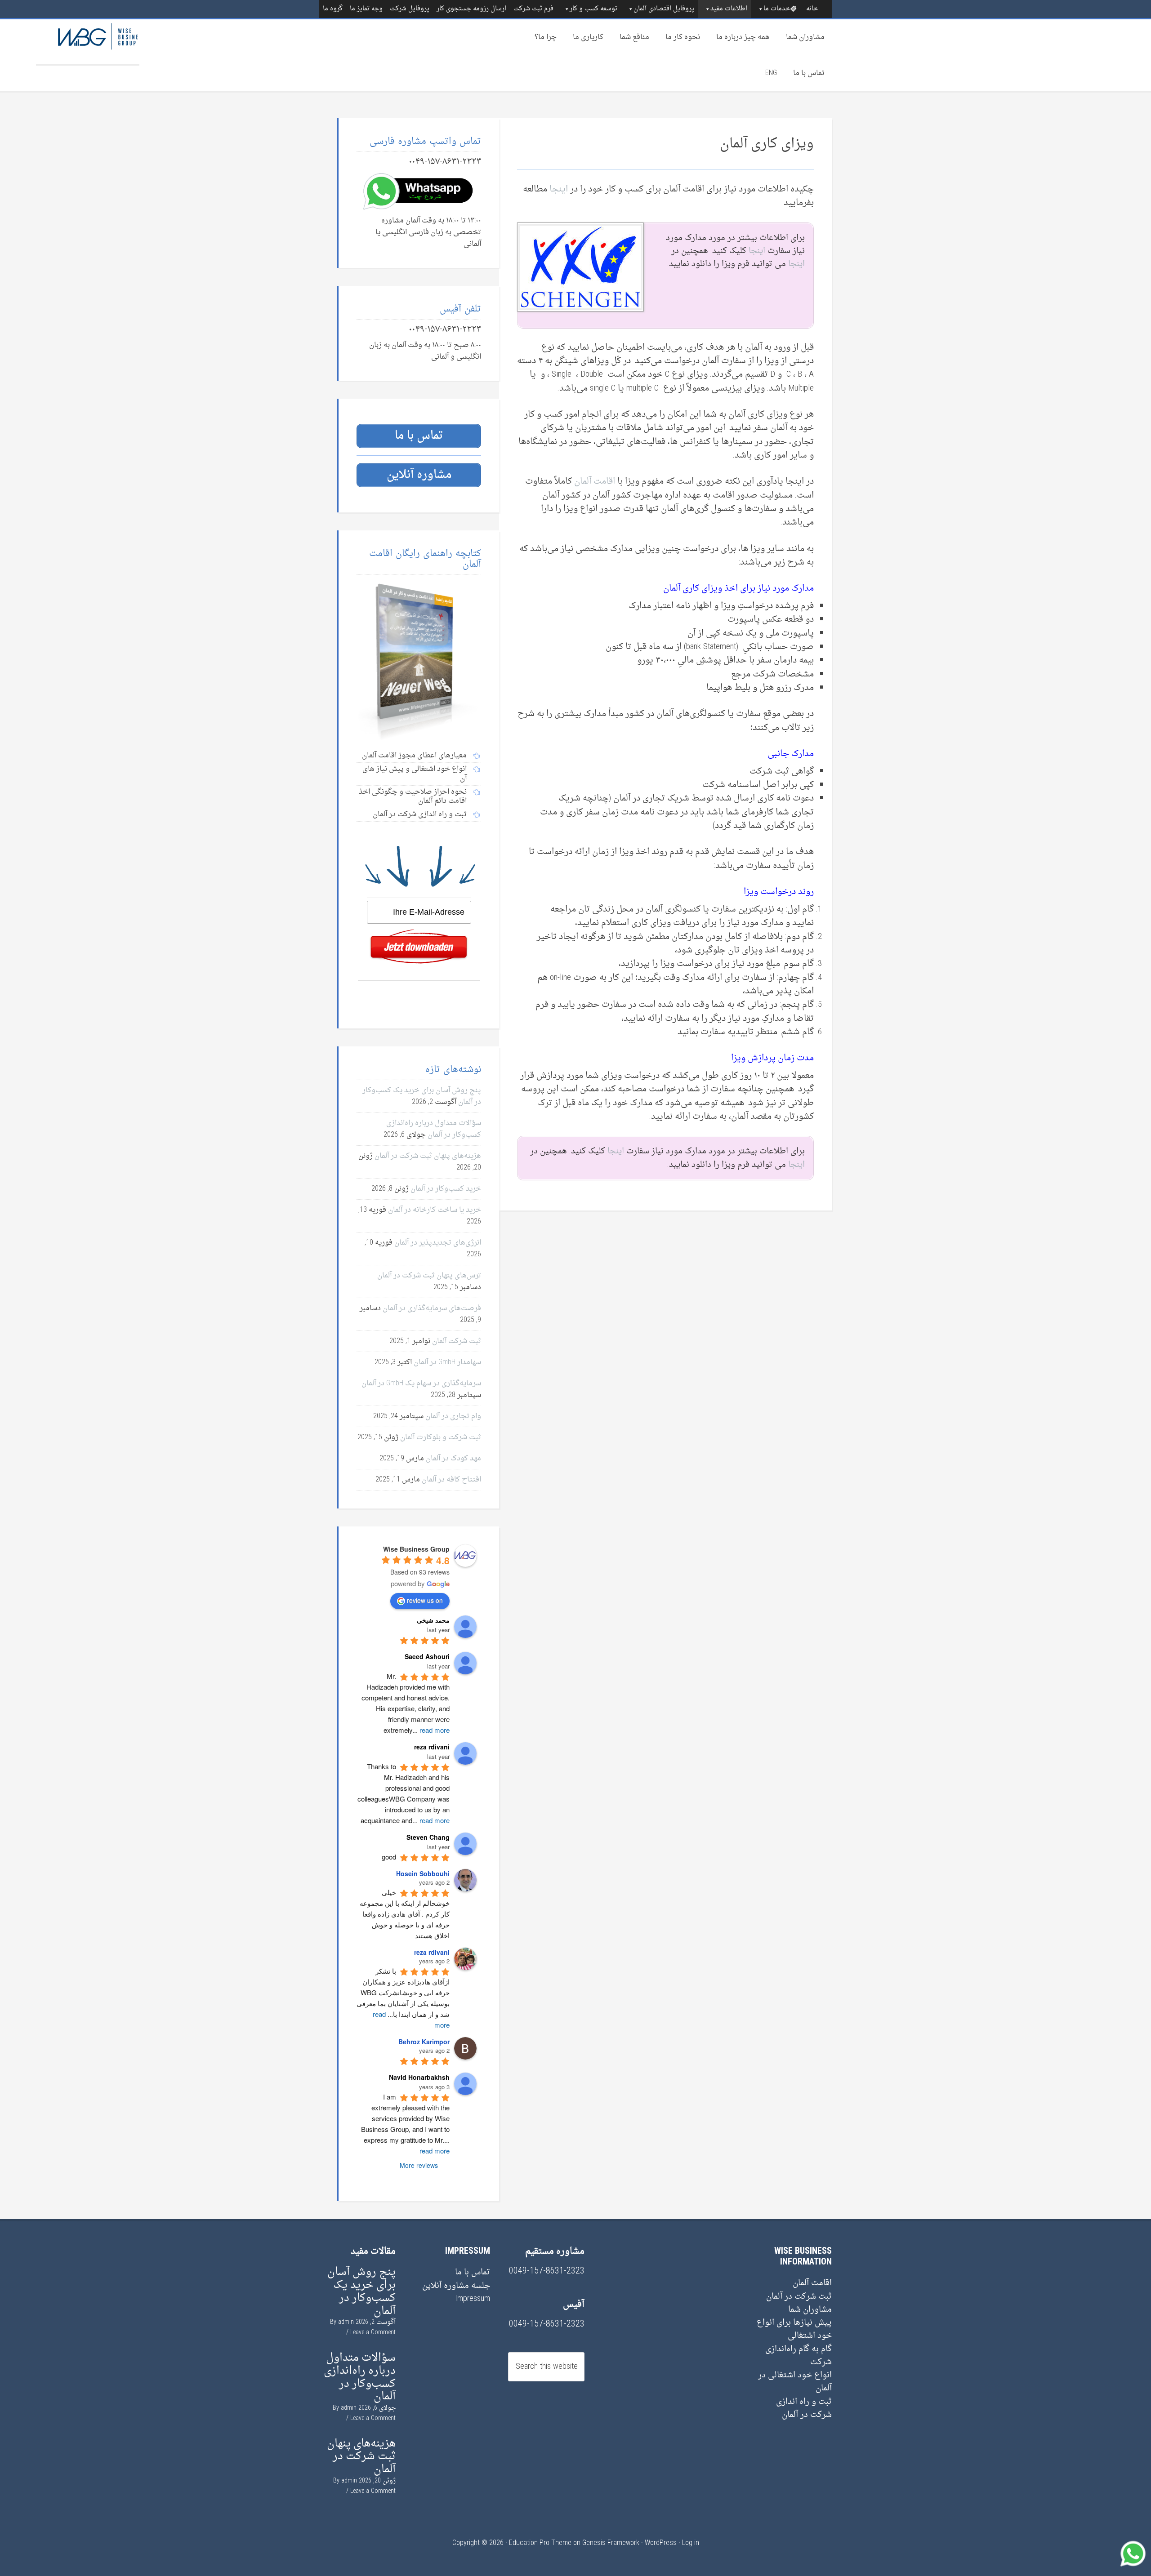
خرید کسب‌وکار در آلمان (446, 1189)
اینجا (559, 189)
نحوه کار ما (683, 37)
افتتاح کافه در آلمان (451, 1480)
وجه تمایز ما (366, 9)
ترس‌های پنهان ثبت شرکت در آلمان (429, 1276)
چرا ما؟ (546, 37)
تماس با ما (809, 73)
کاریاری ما (588, 37)
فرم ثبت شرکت (533, 9)
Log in (691, 2543)
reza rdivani (432, 1952)
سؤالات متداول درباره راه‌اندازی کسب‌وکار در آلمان (434, 1129)
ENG (771, 73)
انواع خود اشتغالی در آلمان (795, 2382)
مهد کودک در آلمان (453, 1459)
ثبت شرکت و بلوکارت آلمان (441, 1437)
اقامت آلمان (595, 481)
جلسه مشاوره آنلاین (456, 2286)
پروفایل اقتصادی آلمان (664, 9)
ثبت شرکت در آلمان (799, 2297)
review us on (425, 1600)
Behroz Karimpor (424, 2042)
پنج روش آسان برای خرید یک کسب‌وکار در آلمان (361, 2291)
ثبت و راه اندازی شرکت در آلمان (804, 2408)
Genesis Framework (611, 2543)
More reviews (419, 2165)
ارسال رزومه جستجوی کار (471, 9)
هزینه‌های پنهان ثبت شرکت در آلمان (428, 1156)
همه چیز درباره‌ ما (743, 37)
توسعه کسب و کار (593, 9)
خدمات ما (777, 9)
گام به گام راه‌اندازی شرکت (799, 2356)
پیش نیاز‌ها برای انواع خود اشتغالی (794, 2329)
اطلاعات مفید (729, 9)
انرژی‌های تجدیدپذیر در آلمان (438, 1243)
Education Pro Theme (540, 2543)
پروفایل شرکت (410, 9)
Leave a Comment (373, 2333)
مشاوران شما (805, 37)
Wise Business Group (88, 42)
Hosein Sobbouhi (423, 1873)
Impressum (473, 2299)
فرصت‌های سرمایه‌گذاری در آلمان (432, 1308)
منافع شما (634, 37)
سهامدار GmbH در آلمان (447, 1362)
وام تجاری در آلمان (453, 1416)
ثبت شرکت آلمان (457, 1341)
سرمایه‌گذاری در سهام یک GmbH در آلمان (421, 1384)
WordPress (661, 2543)
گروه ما (333, 9)
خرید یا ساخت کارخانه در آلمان (435, 1210)
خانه (812, 9)
